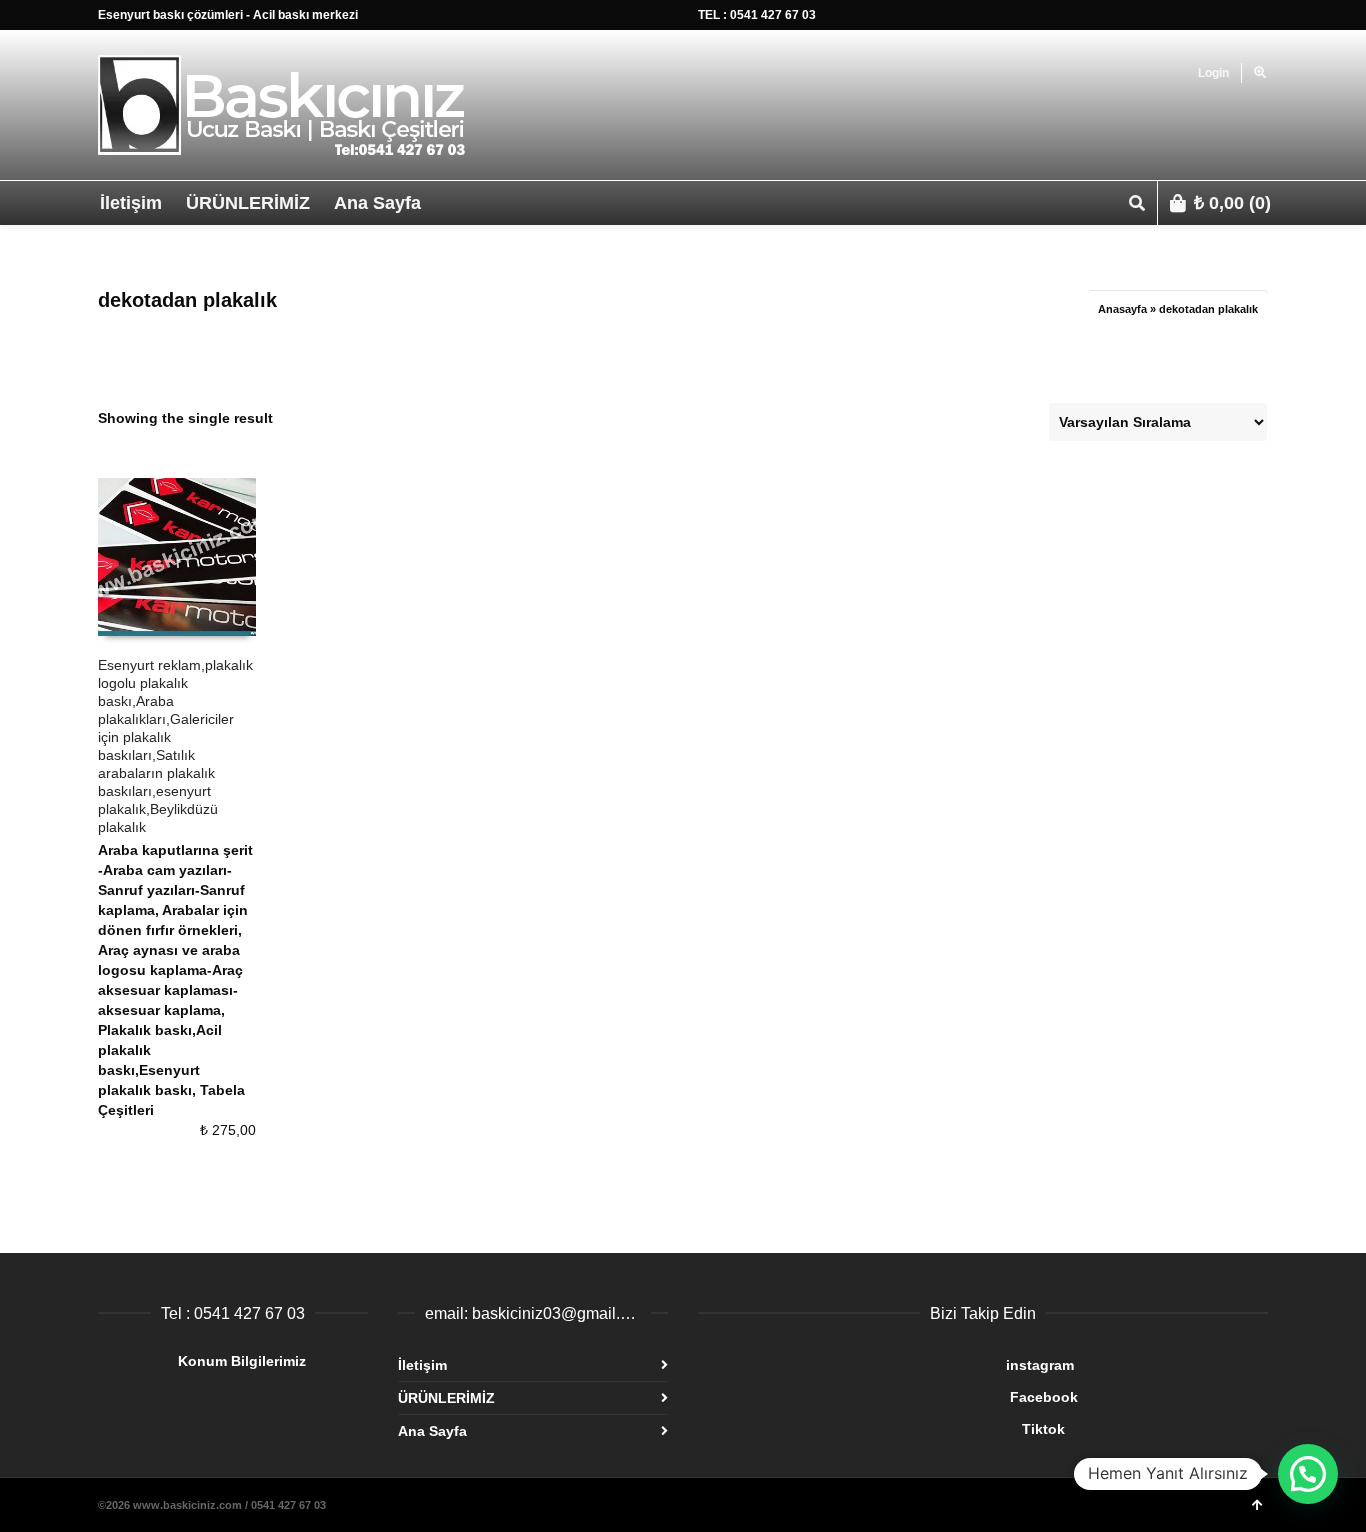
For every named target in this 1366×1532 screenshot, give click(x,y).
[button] (1308, 1474)
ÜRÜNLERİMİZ (446, 1398)
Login (1213, 73)
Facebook (888, 1397)
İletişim (422, 1365)
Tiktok (881, 1429)
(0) (1232, 203)
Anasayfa (1122, 309)
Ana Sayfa (432, 1431)
